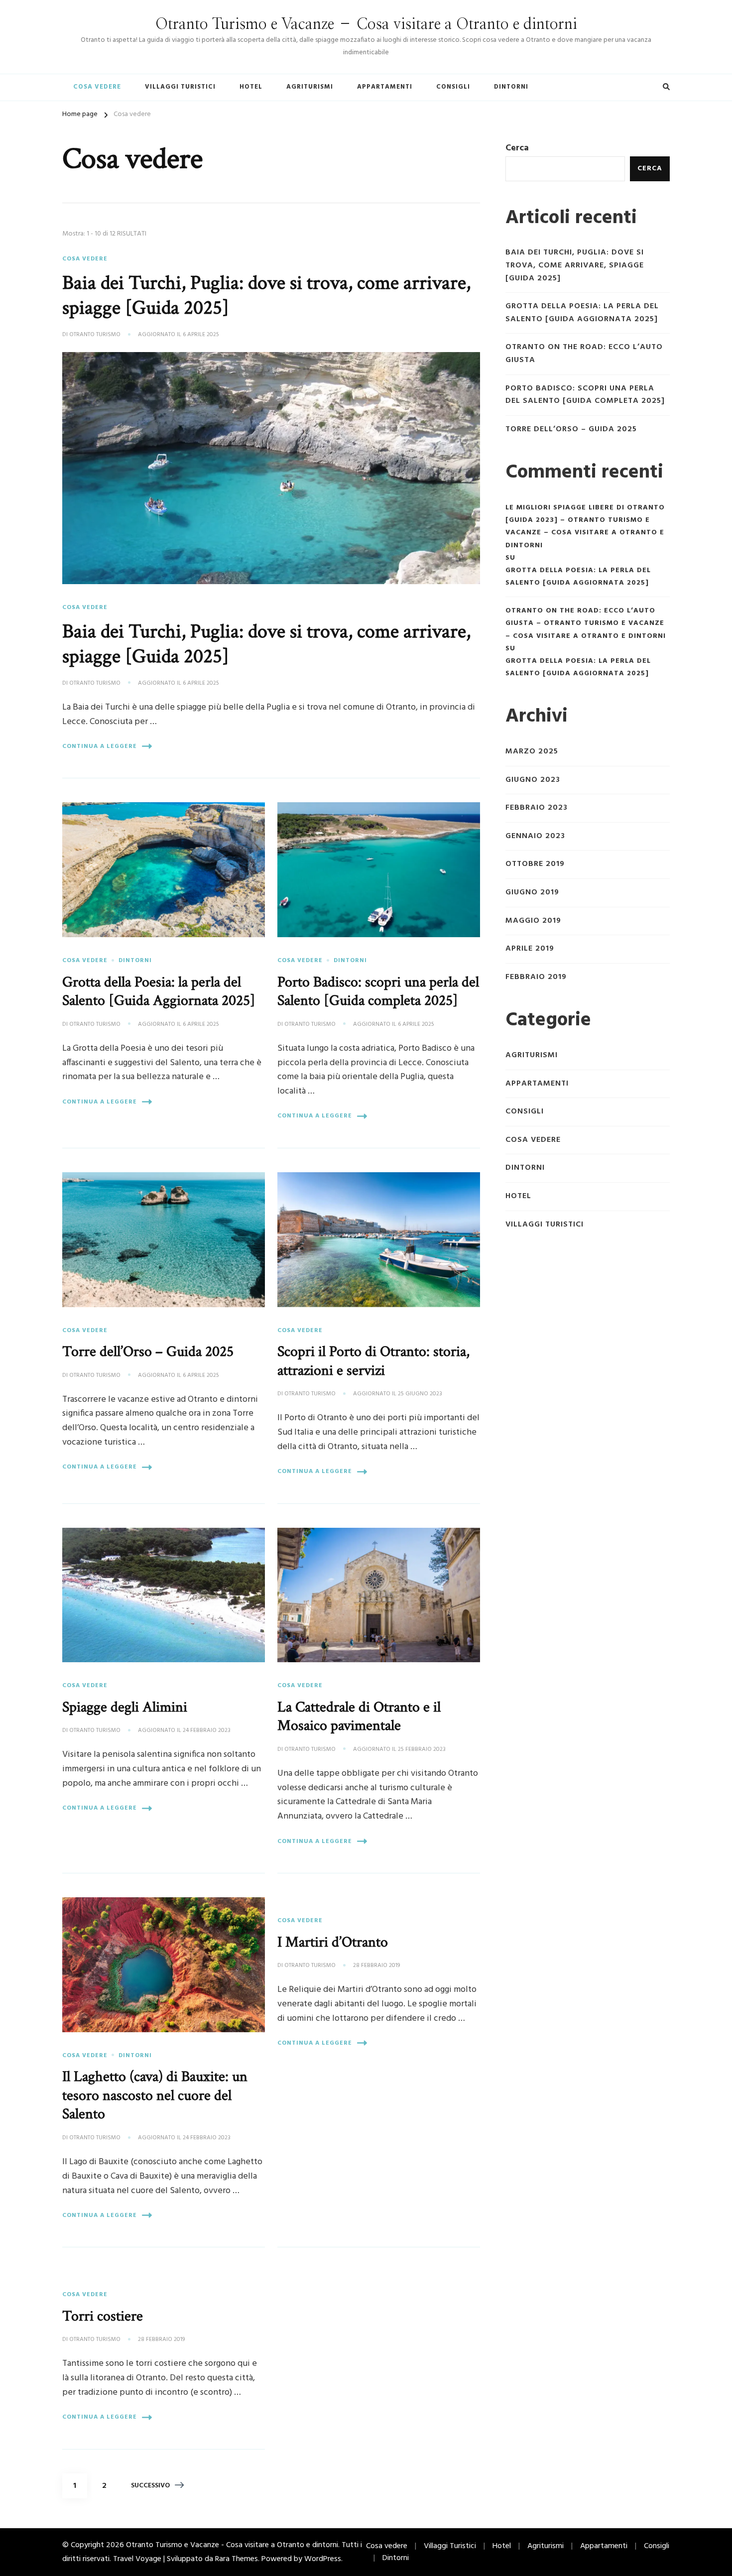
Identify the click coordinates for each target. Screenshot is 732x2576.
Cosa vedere (97, 87)
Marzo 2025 (532, 752)
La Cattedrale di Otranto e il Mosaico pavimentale (359, 1717)
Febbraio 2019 (536, 977)
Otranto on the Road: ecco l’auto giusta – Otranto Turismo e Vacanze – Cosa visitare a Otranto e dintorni (586, 623)
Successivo (150, 2486)
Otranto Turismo (95, 335)
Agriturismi (310, 87)
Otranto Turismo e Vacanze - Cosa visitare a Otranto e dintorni (232, 2545)
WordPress (323, 2559)
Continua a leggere (100, 746)
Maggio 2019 (533, 921)
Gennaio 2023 (535, 836)
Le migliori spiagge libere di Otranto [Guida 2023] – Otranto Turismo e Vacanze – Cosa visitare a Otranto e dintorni (585, 527)
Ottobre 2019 (535, 864)
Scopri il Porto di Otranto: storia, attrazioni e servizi (373, 1361)
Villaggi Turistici (180, 87)
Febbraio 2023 (537, 808)
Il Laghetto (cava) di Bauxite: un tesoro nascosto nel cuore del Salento (155, 2095)
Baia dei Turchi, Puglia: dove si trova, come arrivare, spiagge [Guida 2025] (266, 295)
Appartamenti (385, 87)
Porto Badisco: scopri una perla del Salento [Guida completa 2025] (378, 991)
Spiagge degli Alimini (125, 1707)
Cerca (517, 148)
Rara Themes (237, 2559)
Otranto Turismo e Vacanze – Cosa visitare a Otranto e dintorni (366, 24)
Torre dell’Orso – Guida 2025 (148, 1351)
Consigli (453, 87)
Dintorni (511, 87)
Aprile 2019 (530, 949)
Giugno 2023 (533, 780)
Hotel (251, 87)
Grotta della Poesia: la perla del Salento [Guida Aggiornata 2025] (159, 991)
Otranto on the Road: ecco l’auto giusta (584, 354)
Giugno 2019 (532, 893)
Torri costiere (103, 2316)
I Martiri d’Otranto (333, 1942)
